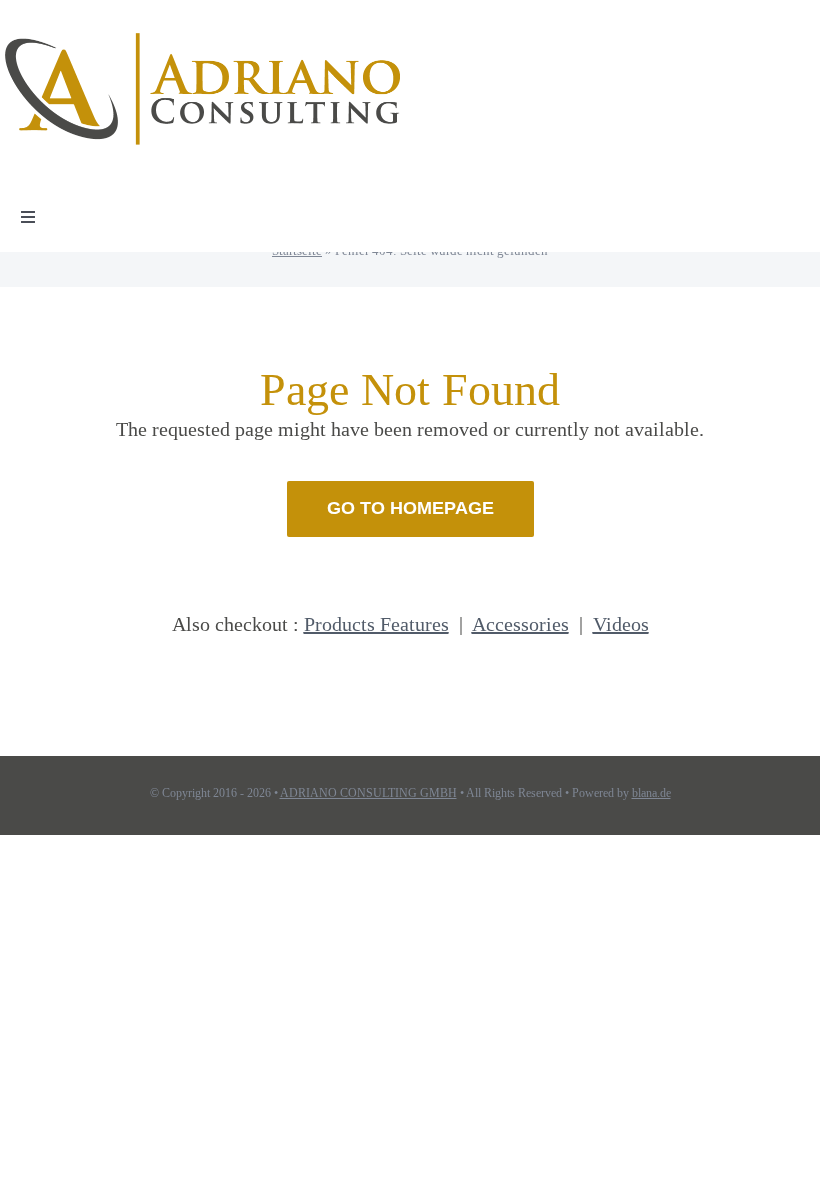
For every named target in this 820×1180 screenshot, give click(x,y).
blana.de (651, 793)
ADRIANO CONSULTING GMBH (368, 793)
